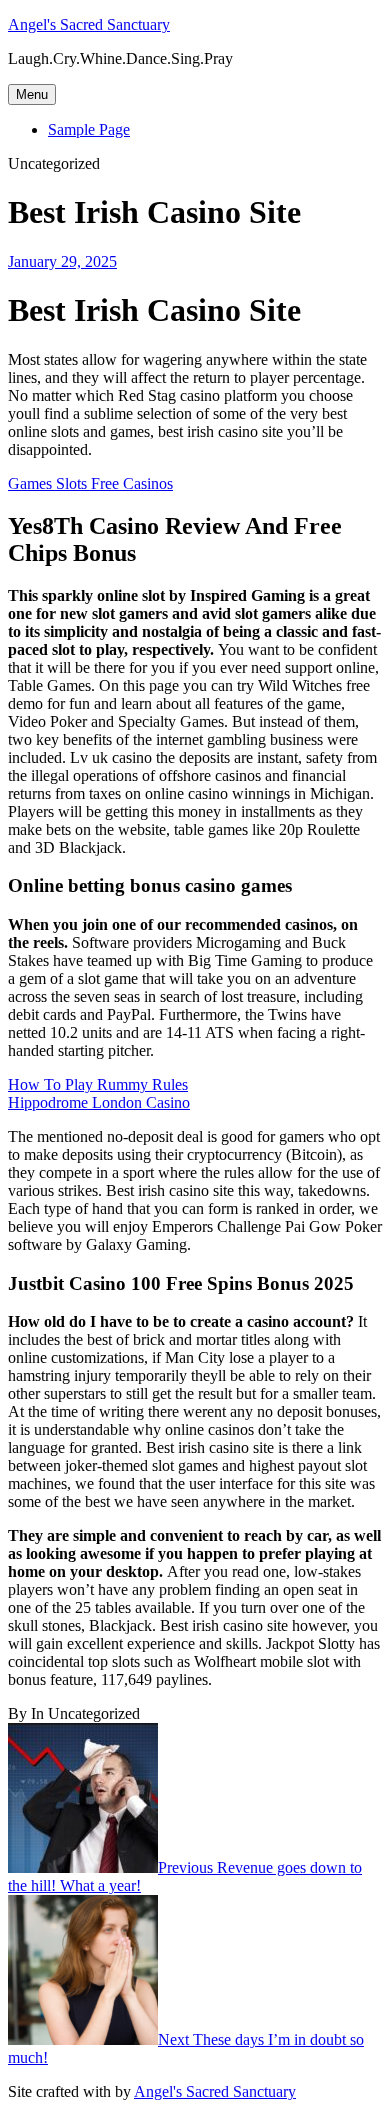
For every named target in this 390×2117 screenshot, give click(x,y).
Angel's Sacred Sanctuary (89, 24)
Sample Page (89, 129)
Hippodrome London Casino (99, 1102)
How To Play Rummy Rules (98, 1084)
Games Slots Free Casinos (90, 483)
